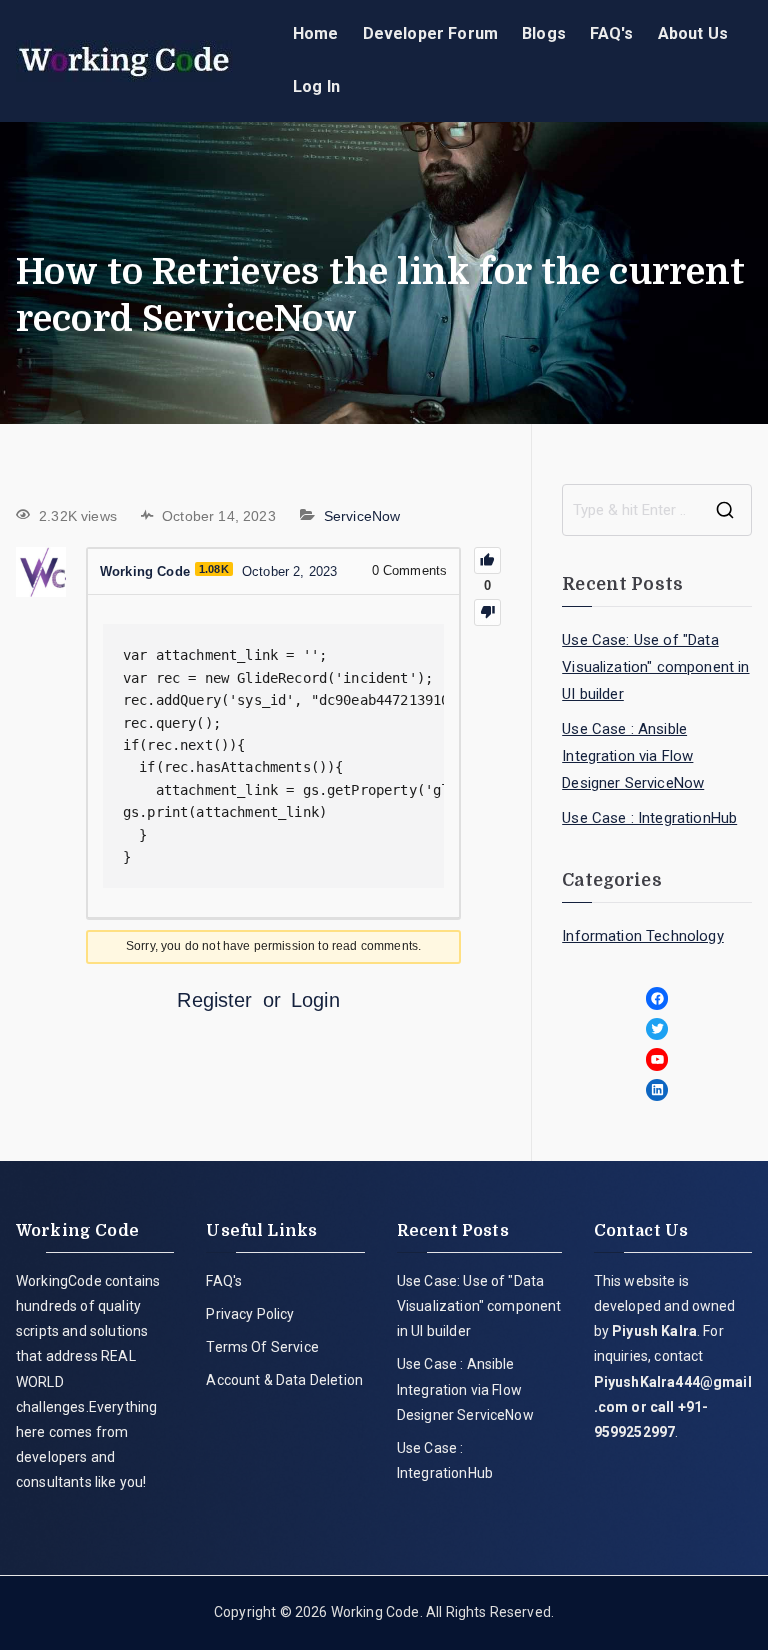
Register (214, 1000)
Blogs (544, 33)
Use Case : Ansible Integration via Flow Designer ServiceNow (633, 756)
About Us (693, 33)
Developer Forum (430, 33)
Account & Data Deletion (284, 1380)
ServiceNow (362, 516)
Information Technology (643, 936)
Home (316, 33)
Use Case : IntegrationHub (649, 818)
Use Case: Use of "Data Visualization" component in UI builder (655, 667)
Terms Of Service (262, 1347)
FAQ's (612, 33)
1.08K (214, 569)
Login (315, 1000)
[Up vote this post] (487, 560)
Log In (316, 86)
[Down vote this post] (487, 612)
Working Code (375, 1612)
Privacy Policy (250, 1314)
